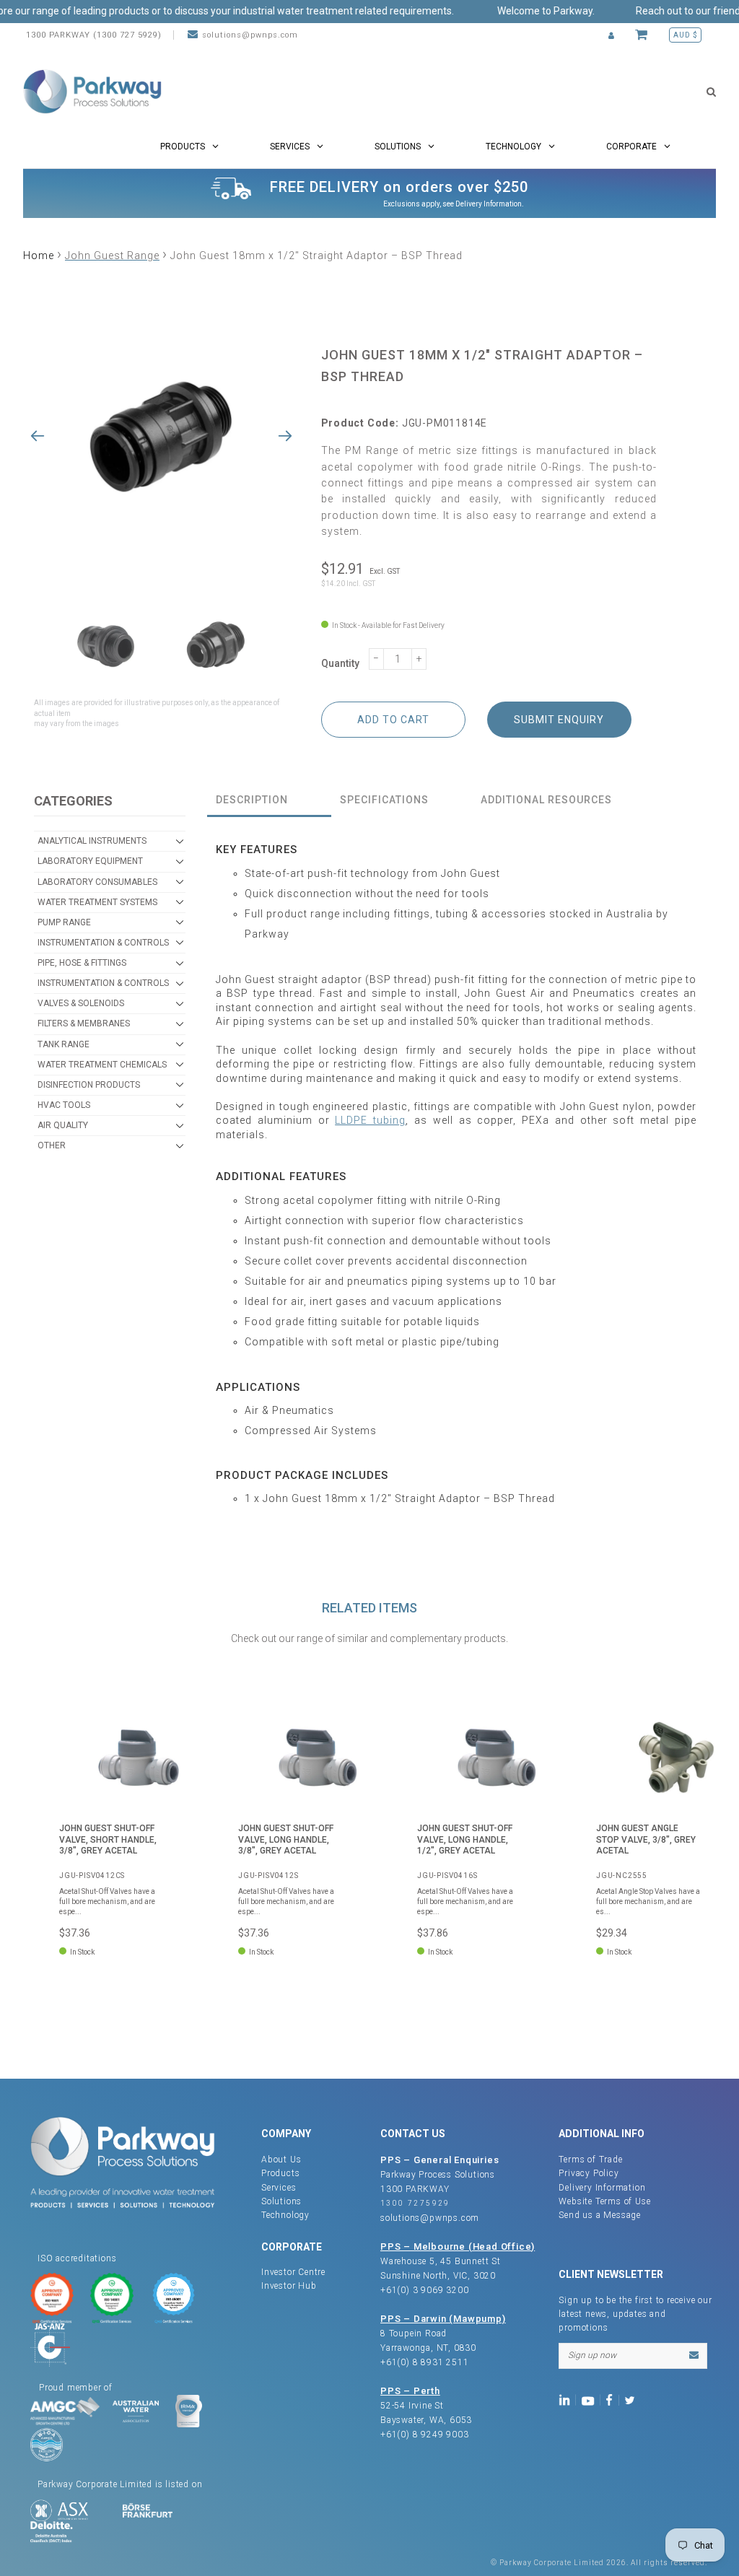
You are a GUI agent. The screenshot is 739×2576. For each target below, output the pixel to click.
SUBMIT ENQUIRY (559, 720)
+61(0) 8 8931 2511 (424, 2362)
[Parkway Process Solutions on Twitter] (633, 2400)
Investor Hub (289, 2286)
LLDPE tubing (370, 1120)
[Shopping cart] (643, 35)
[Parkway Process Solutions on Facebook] (613, 2400)
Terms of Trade (590, 2160)
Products (280, 2173)
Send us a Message (600, 2215)
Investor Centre (293, 2272)
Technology (285, 2215)
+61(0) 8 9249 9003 (424, 2435)
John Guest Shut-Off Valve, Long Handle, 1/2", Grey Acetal (465, 1839)
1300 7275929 (415, 2203)
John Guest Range (112, 256)
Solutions (281, 2201)
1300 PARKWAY (415, 2189)
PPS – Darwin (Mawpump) (443, 2319)
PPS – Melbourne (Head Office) (458, 2247)
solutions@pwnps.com (250, 35)
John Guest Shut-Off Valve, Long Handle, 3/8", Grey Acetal (286, 1839)
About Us (281, 2160)
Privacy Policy (589, 2173)
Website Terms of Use (604, 2201)
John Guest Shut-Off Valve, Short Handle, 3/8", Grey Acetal (108, 1839)
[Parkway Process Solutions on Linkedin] (567, 2400)
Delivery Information (489, 204)
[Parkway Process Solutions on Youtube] (591, 2400)
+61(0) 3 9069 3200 (424, 2290)
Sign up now (592, 2355)
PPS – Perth (410, 2391)
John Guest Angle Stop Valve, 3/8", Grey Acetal (646, 1839)
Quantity (340, 663)
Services (279, 2188)
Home (39, 256)
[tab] (269, 801)
